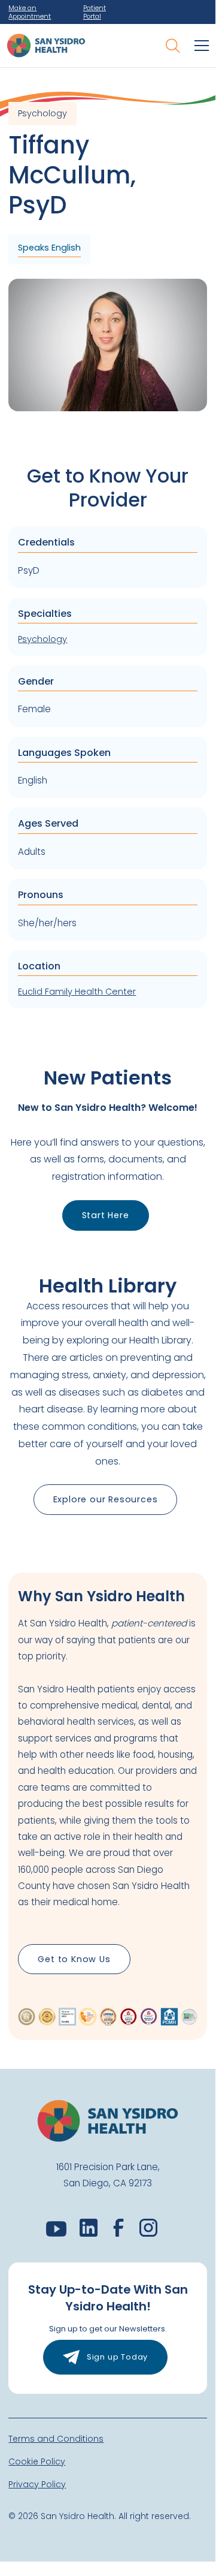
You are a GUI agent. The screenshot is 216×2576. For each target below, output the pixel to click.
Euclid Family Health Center (77, 992)
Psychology (42, 639)
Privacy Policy (37, 2484)
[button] (199, 46)
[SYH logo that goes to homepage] (46, 46)
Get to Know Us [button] (74, 1959)
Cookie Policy (37, 2461)
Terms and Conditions (56, 2439)
